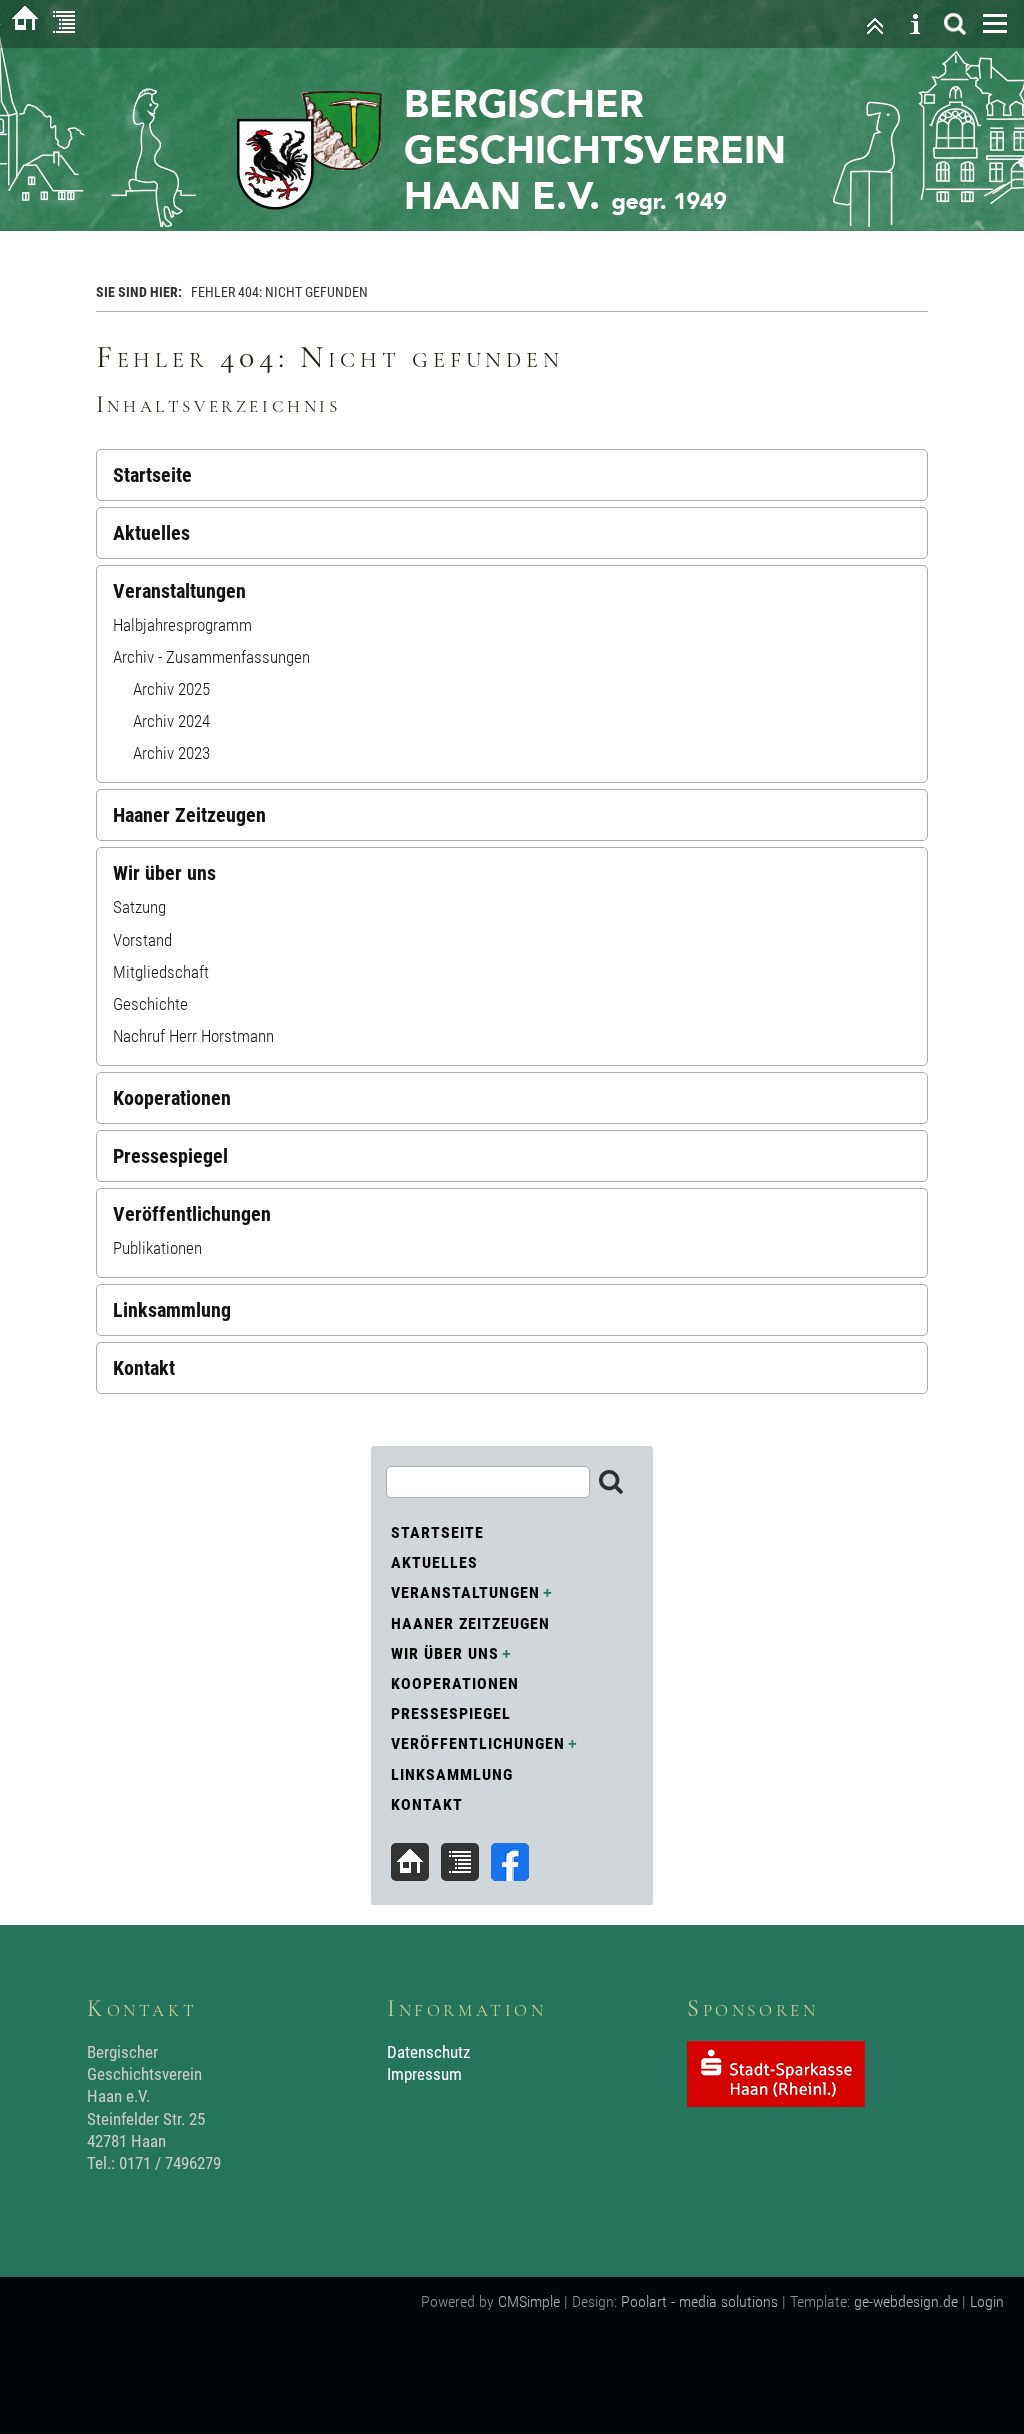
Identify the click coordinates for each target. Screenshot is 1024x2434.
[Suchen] (955, 24)
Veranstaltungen (179, 591)
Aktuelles (151, 533)
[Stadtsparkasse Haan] (776, 2101)
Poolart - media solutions (699, 2301)
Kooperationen (172, 1098)
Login (987, 2301)
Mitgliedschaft (161, 972)
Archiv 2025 (171, 689)
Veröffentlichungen (192, 1214)
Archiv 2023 (171, 753)
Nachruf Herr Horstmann (193, 1036)
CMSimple (529, 2301)
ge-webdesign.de (906, 2301)
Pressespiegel (170, 1156)
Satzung (139, 907)
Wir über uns (164, 873)
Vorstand (142, 940)
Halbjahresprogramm (182, 625)
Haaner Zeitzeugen (189, 815)
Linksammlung (172, 1310)
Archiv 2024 (171, 721)
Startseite (152, 475)
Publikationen (157, 1248)
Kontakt (144, 1368)
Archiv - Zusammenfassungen (211, 657)
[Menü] (995, 24)
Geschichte (150, 1004)
